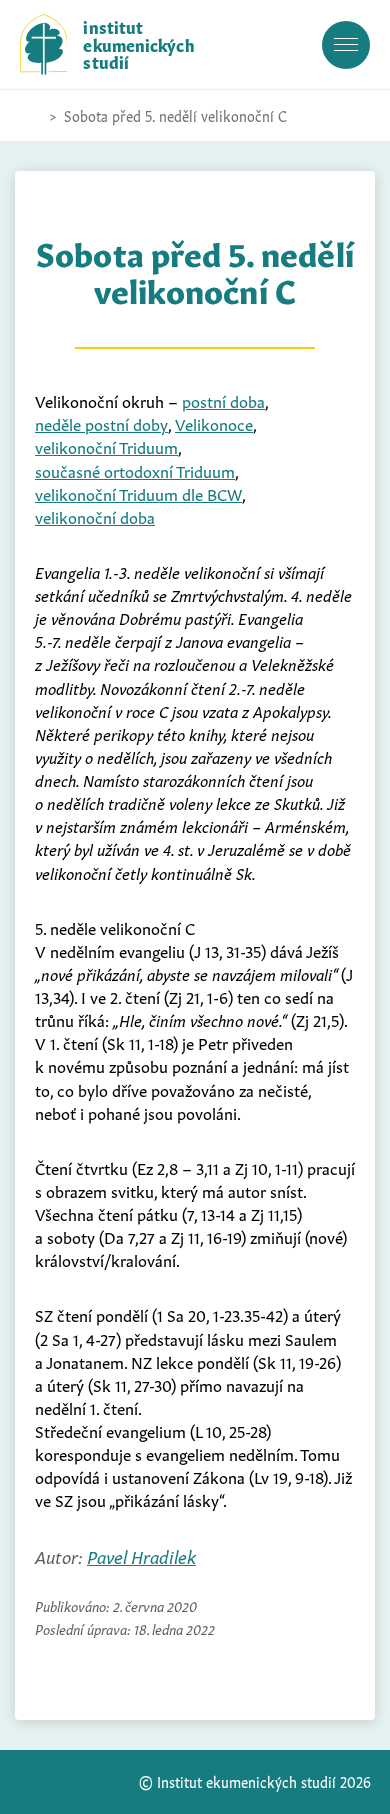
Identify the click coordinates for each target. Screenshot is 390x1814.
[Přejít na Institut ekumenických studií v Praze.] (30, 116)
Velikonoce (214, 423)
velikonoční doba (95, 516)
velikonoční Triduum (106, 446)
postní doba (223, 400)
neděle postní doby (101, 423)
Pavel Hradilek (141, 1555)
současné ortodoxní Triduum (135, 470)
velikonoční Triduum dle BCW (138, 493)
